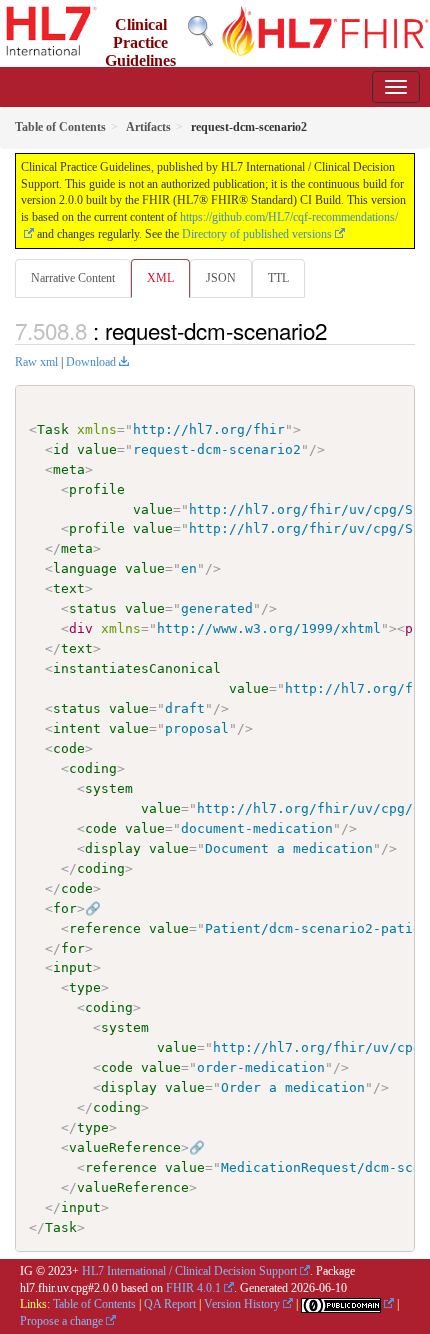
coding (93, 768)
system (109, 788)
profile (97, 489)
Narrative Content (73, 278)
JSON (221, 278)
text (69, 588)
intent (77, 728)
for (65, 908)
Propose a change (61, 1321)
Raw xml (36, 362)
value (97, 449)
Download (91, 362)
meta (69, 469)
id (61, 449)
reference (105, 928)
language (85, 568)
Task (53, 429)
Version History (242, 1304)
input (73, 967)
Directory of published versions (257, 234)
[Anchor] (338, 330)
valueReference (125, 1147)
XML (160, 278)
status (93, 608)
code (69, 748)
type (85, 987)
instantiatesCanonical (137, 668)
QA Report (170, 1304)
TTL (278, 278)
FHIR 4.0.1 (193, 1288)
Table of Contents (94, 1304)
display (113, 848)
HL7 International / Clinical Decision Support (189, 1271)
